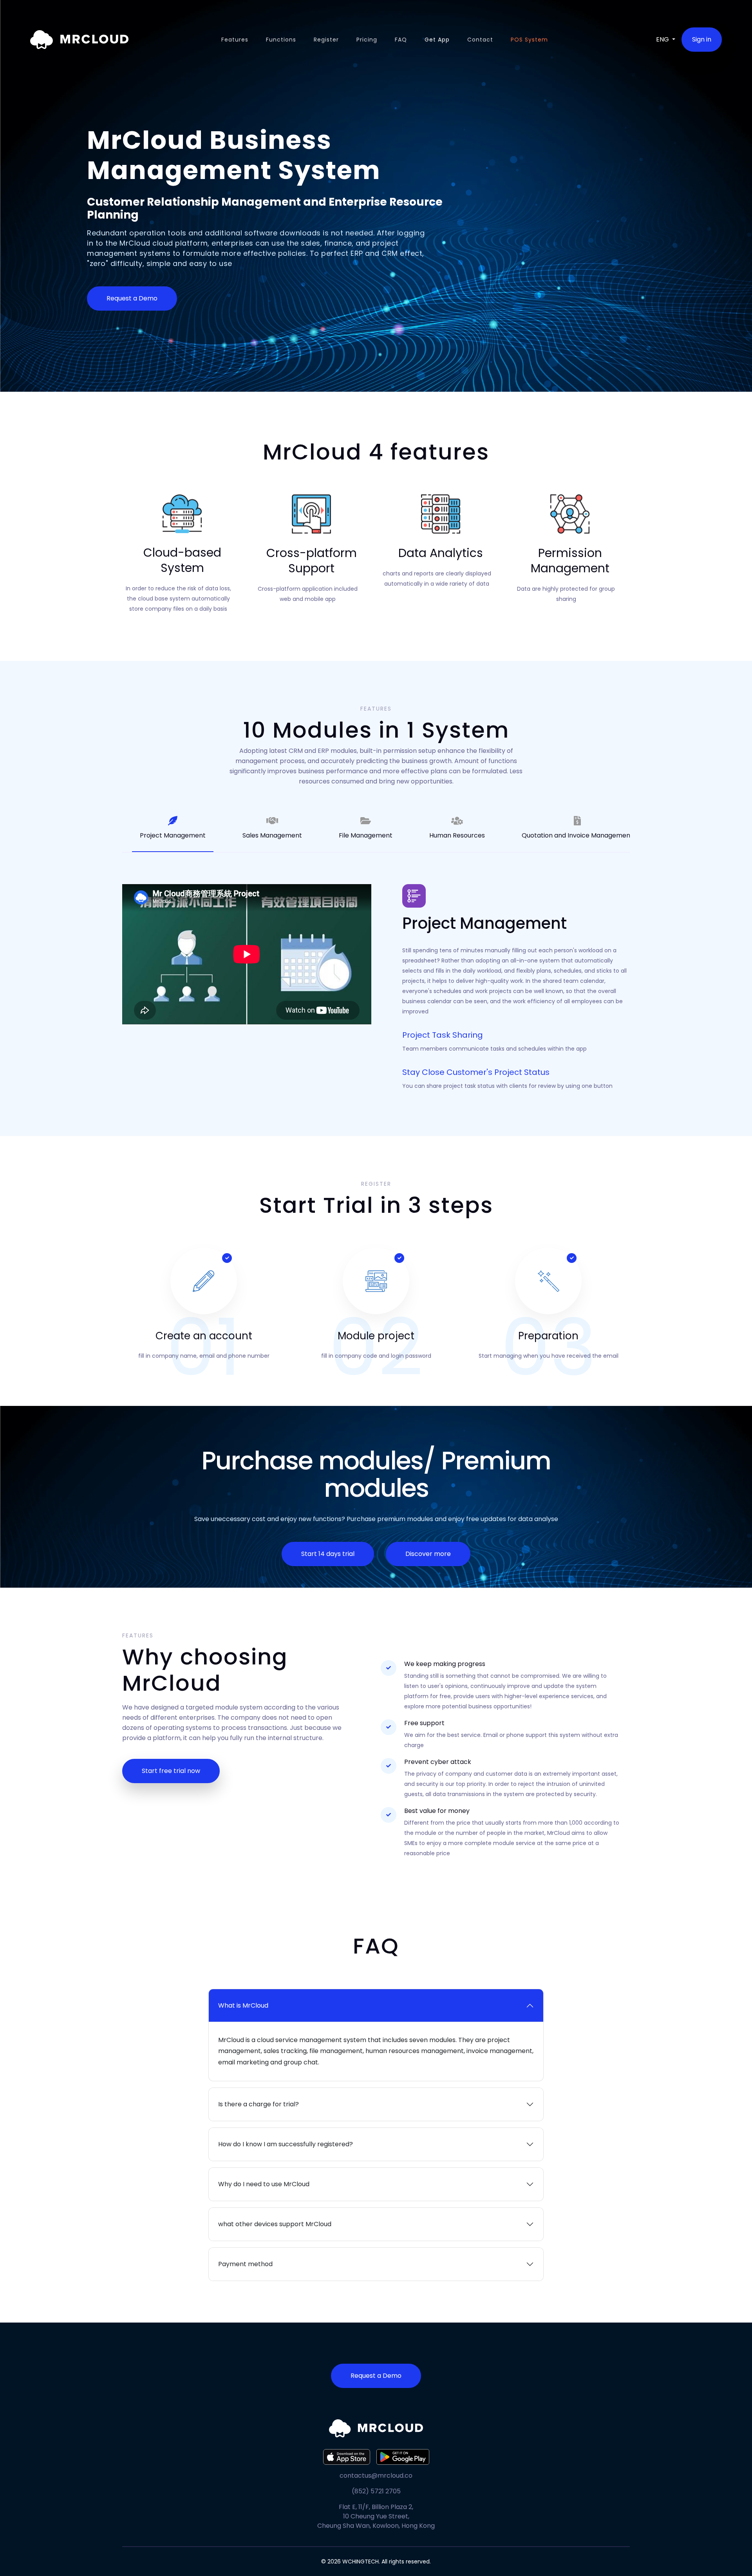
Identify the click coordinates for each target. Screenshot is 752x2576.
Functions (281, 40)
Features (235, 40)
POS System (529, 40)
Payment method (245, 2264)
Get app (437, 40)
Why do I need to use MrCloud (264, 2184)
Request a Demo (132, 298)
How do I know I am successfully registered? (286, 2144)
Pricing (367, 40)
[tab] (173, 828)
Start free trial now (171, 1771)
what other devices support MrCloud (275, 2224)
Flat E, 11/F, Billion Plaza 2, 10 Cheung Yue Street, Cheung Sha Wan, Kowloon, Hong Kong (376, 2516)
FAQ (401, 40)
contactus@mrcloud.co (376, 2476)
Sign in (702, 39)
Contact (480, 40)
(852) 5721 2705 (376, 2491)
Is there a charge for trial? (258, 2104)
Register (326, 40)
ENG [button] (663, 39)
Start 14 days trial (328, 1554)
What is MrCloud (243, 2005)
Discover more (428, 1554)
